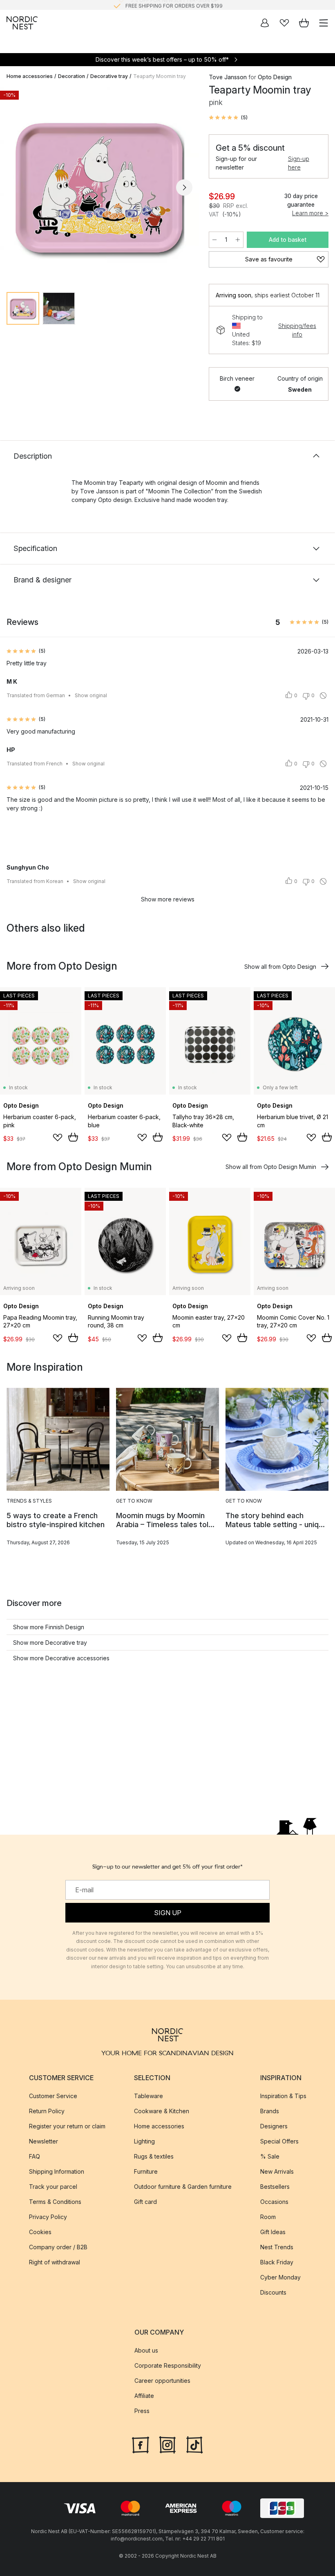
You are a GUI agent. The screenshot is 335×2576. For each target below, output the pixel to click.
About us (146, 2350)
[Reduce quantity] (214, 240)
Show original (91, 695)
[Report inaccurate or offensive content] (323, 696)
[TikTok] (194, 2444)
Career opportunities (162, 2381)
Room (268, 2216)
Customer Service (53, 2095)
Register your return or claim (67, 2126)
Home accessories (30, 76)
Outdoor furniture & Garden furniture (183, 2186)
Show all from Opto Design (280, 967)
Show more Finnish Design (49, 1627)
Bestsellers (275, 2186)
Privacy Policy (48, 2216)
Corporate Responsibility (168, 2365)
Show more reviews (168, 899)
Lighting (144, 2141)
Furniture (146, 2171)
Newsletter (44, 2141)
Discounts (273, 2292)
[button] (228, 118)
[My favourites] (284, 23)
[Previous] (15, 187)
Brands (270, 2111)
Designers (274, 2126)
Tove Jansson (228, 77)
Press (142, 2411)
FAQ (35, 2156)
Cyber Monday (280, 2277)
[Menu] (324, 23)
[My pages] (265, 23)
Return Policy (47, 2111)
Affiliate (144, 2396)
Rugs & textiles (154, 2156)
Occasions (274, 2201)
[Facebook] (141, 2444)
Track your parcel (53, 2186)
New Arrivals (277, 2171)
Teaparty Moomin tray (160, 76)
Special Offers (279, 2141)
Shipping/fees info (297, 330)
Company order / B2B (58, 2247)
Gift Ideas (273, 2231)
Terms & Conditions (55, 2201)
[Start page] (22, 23)
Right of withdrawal (55, 2262)
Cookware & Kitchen (162, 2111)
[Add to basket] (73, 1137)
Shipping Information (57, 2171)
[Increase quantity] (238, 240)
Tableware (149, 2095)
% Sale (270, 2156)
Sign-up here (299, 163)
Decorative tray (109, 76)
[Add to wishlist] (58, 1137)
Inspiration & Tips (283, 2095)
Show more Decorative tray (50, 1643)
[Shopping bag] (304, 23)
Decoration (71, 76)
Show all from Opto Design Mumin (271, 1167)
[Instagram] (167, 2444)
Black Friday (277, 2262)
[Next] (184, 187)
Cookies (40, 2231)
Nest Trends (277, 2247)
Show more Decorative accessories (61, 1658)
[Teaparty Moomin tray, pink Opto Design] (99, 186)
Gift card (145, 2201)
